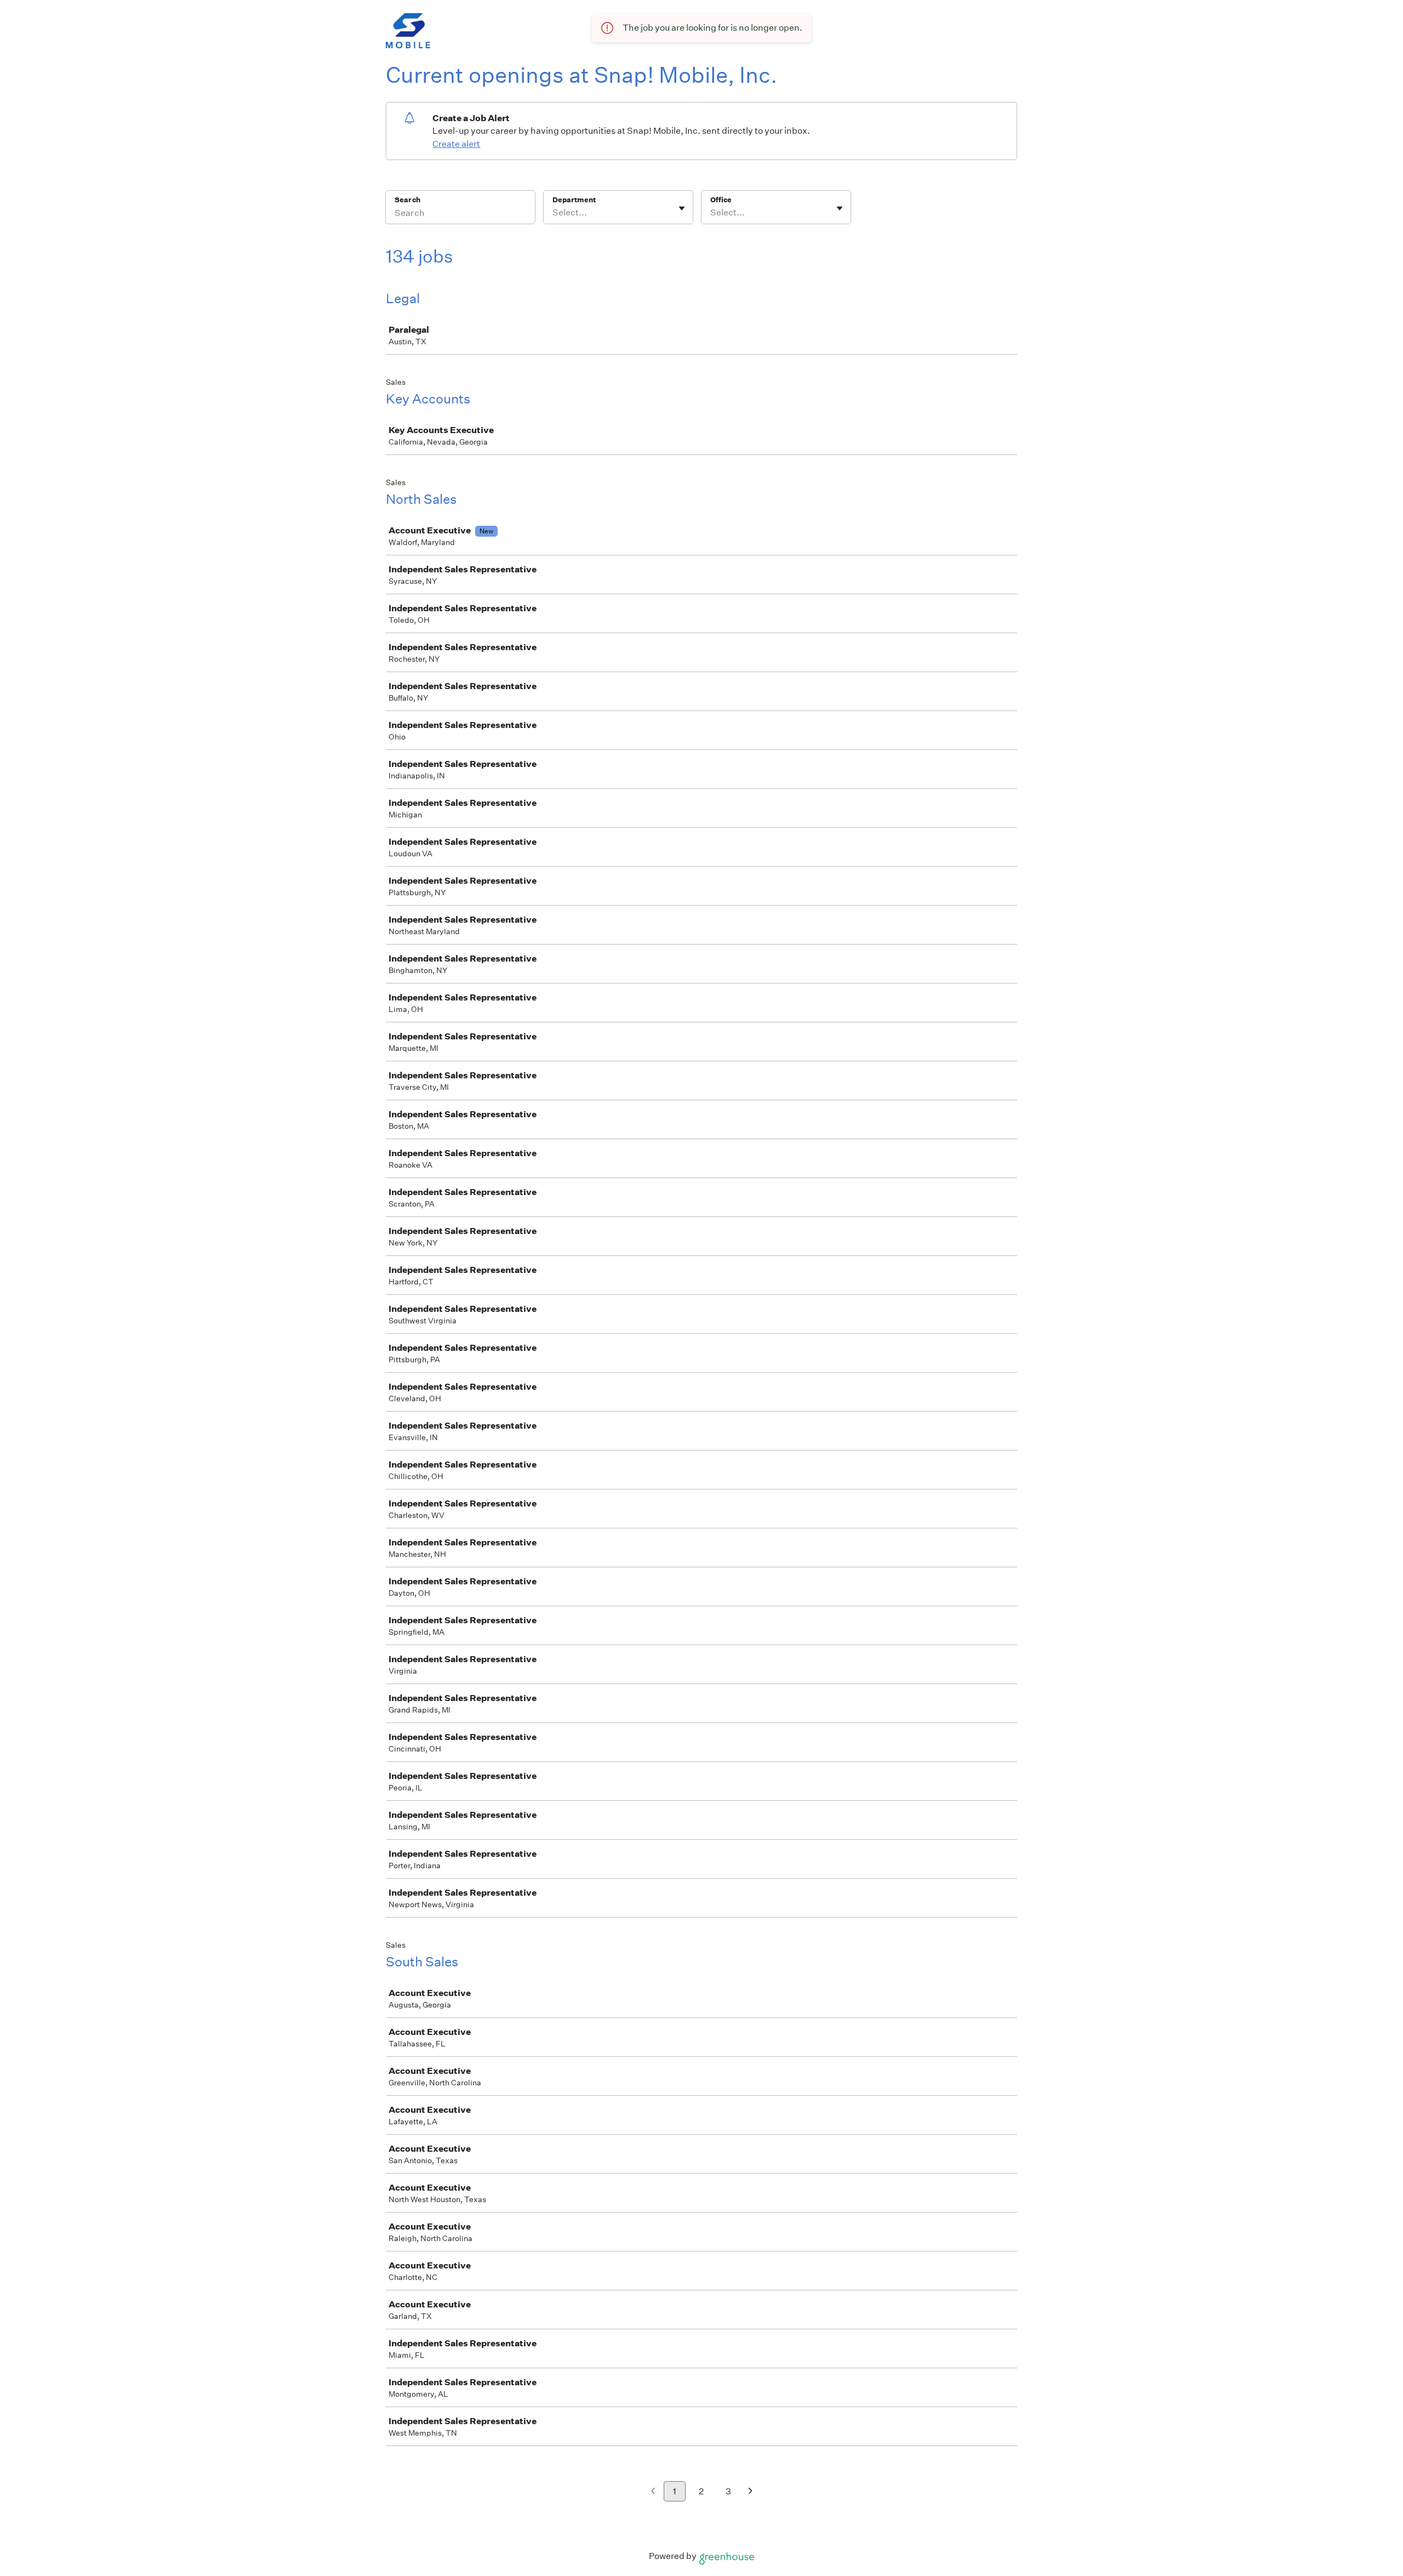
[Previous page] (653, 2492)
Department (574, 200)
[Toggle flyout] (682, 208)
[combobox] (553, 213)
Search (407, 200)
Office (721, 200)
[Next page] (751, 2492)
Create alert (456, 144)
